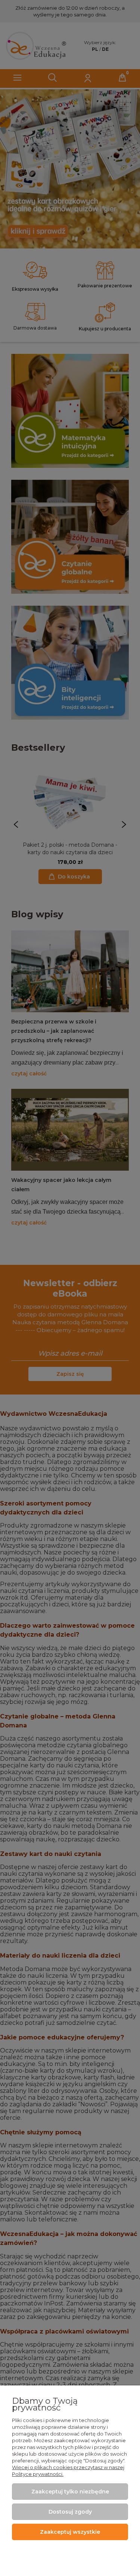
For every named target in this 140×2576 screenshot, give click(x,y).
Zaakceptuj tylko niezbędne (70, 2492)
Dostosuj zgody (70, 2512)
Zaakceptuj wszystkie (70, 2532)
